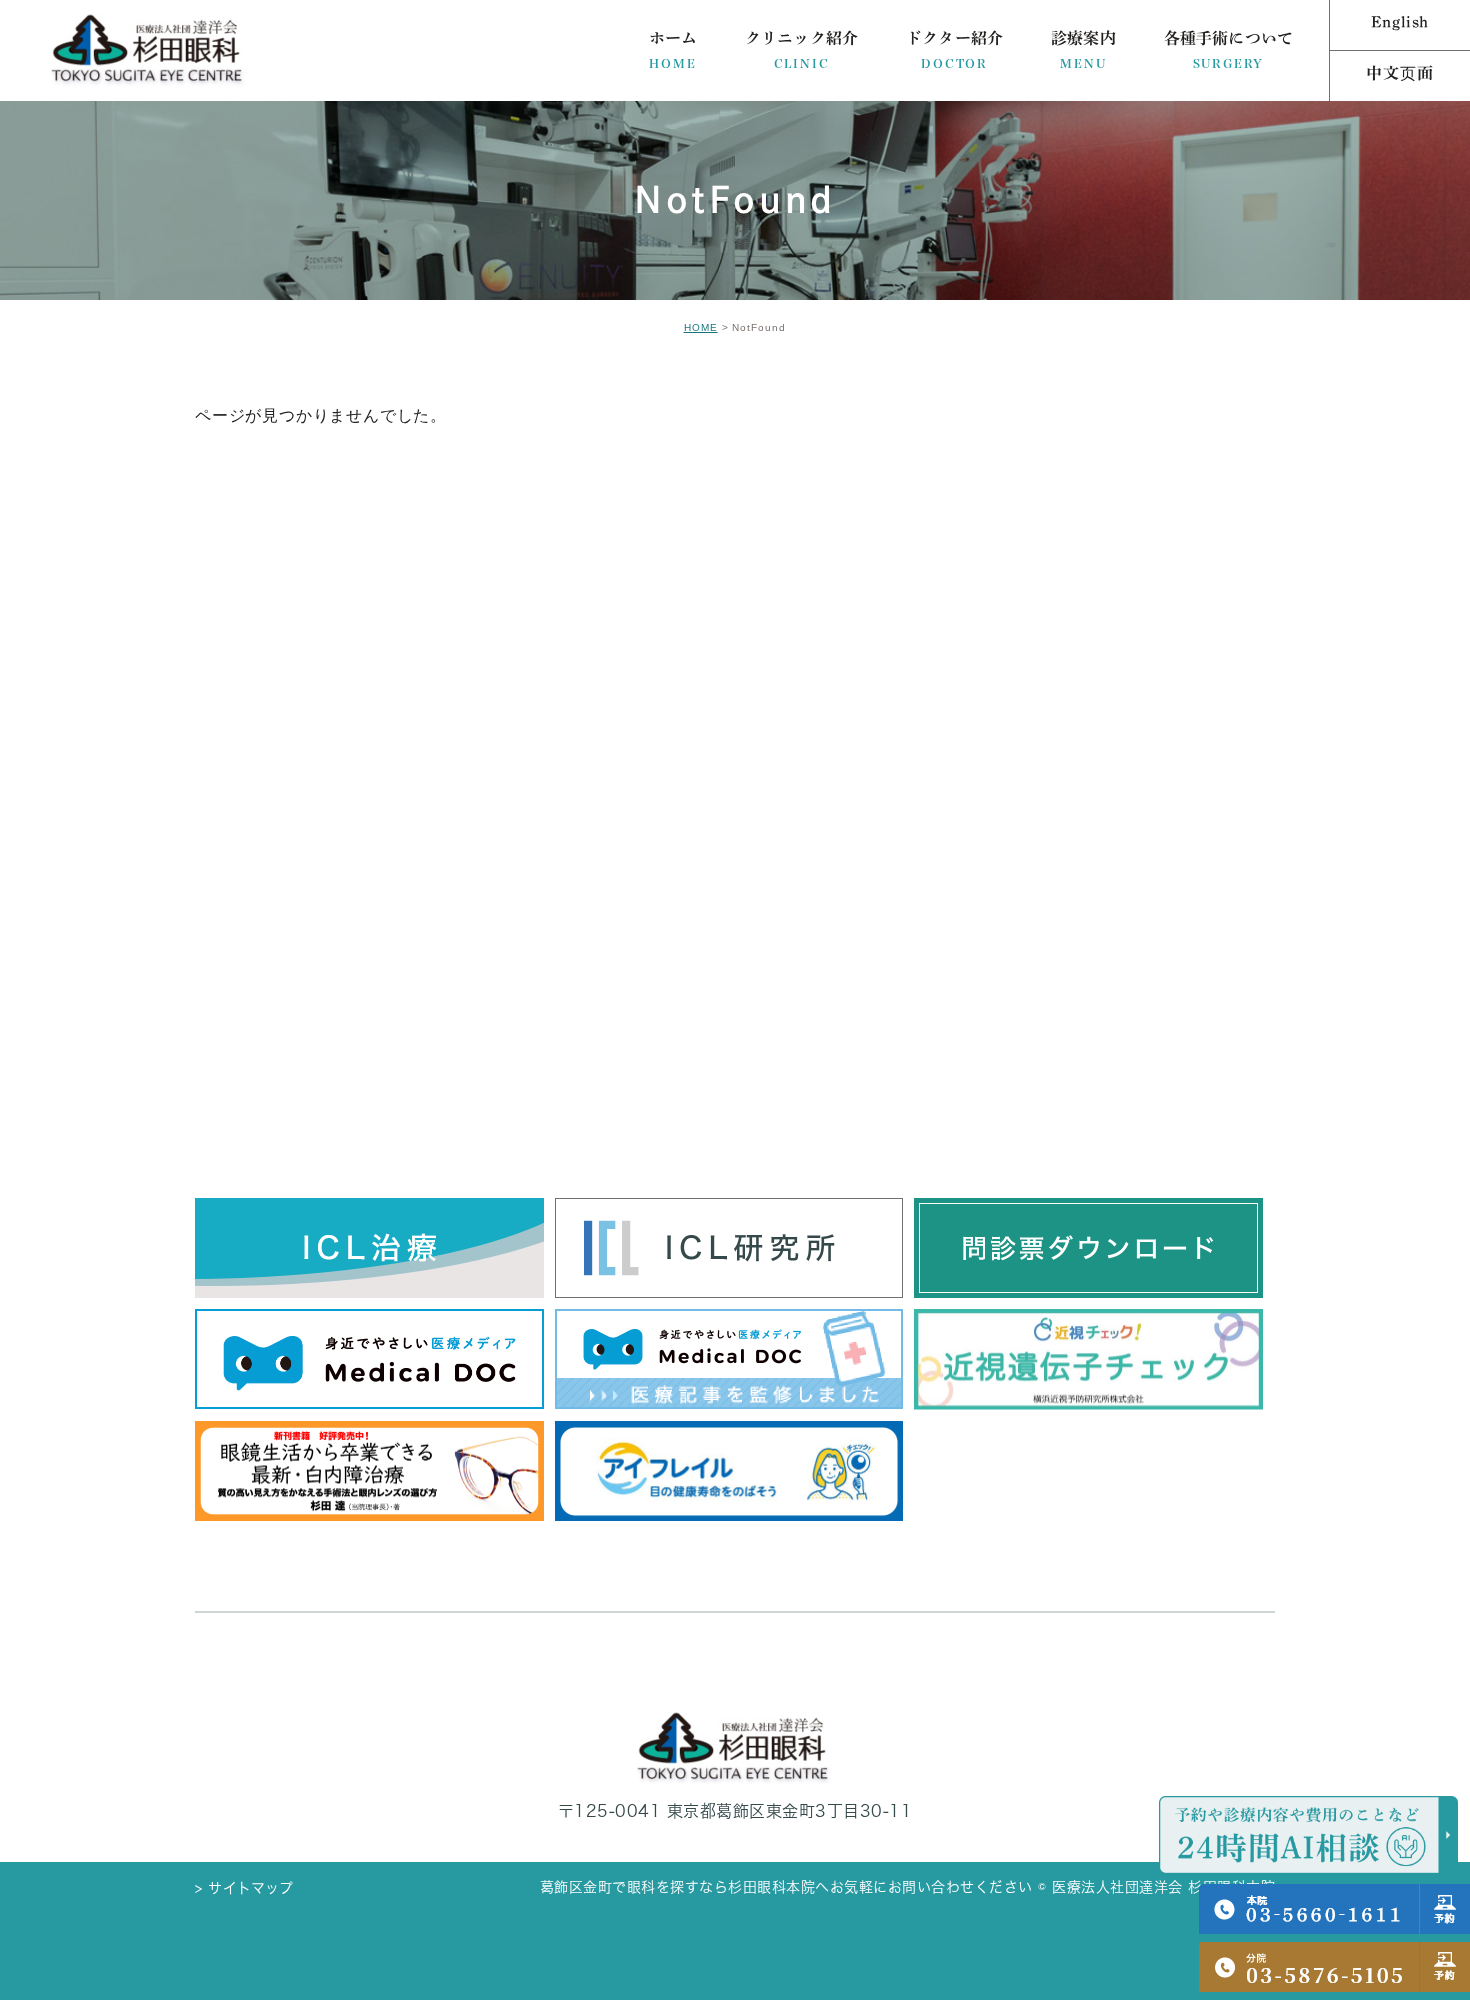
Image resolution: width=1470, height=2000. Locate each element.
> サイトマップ (244, 1888)
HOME (701, 327)
